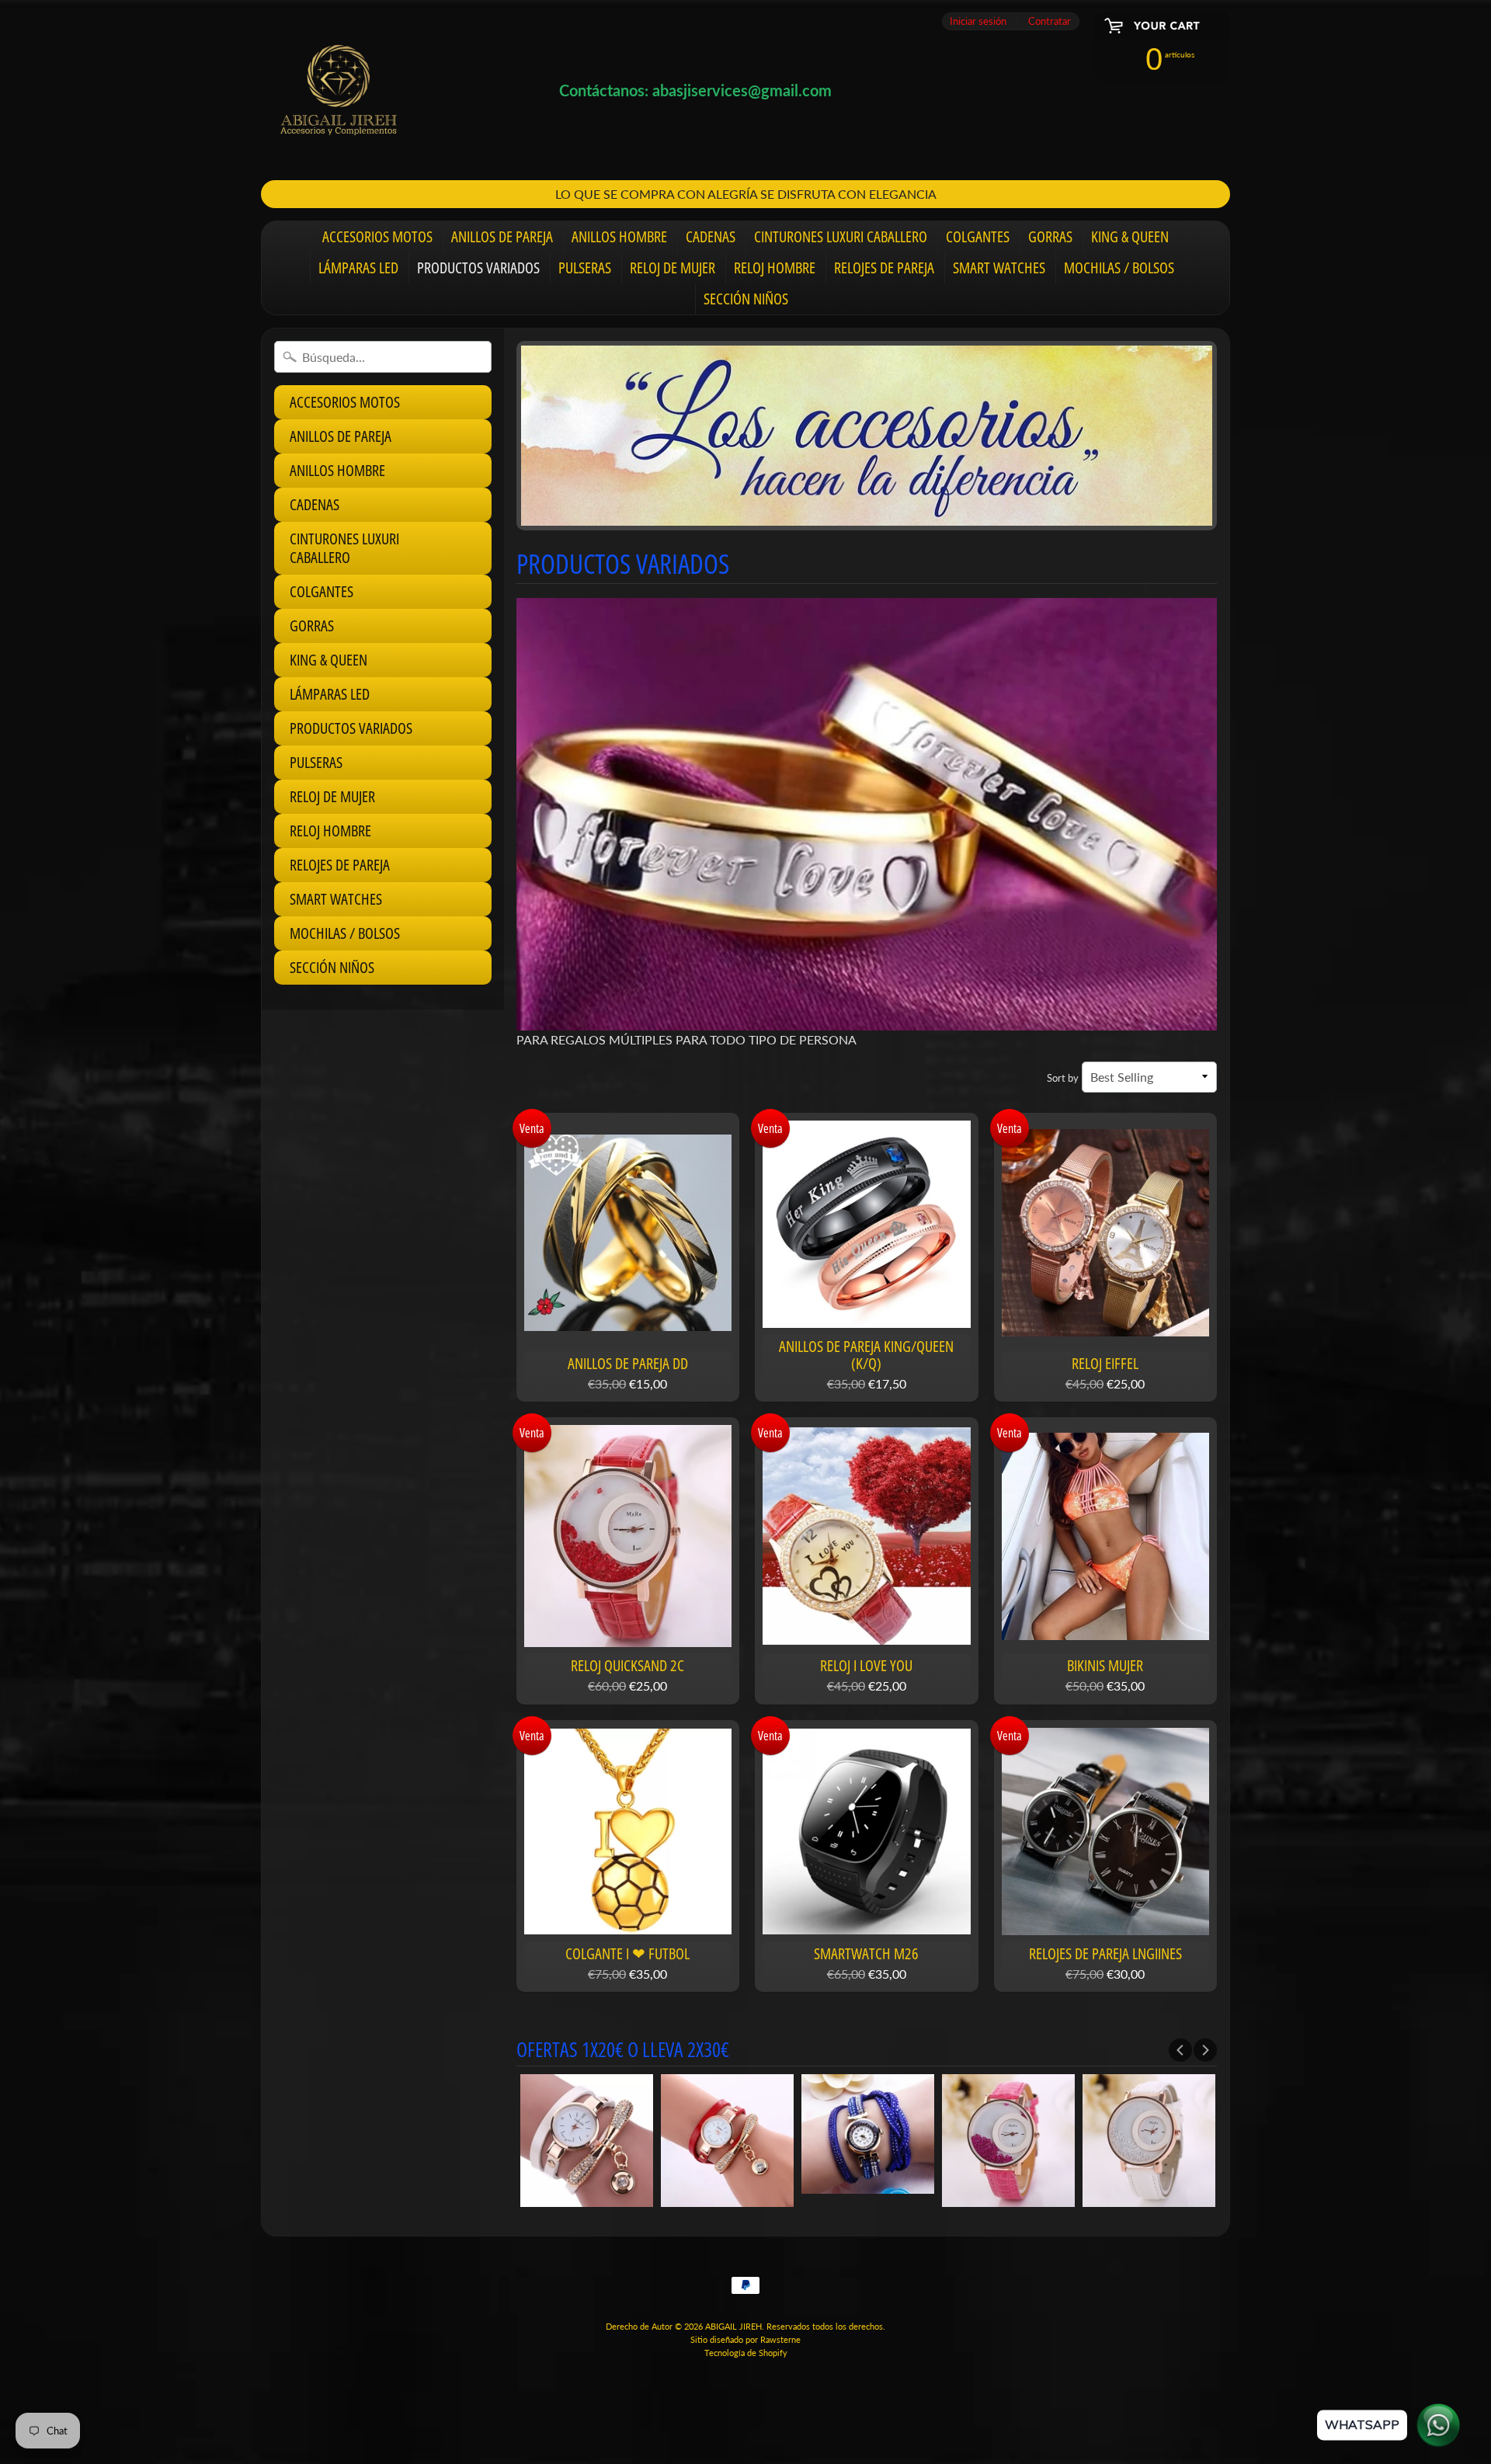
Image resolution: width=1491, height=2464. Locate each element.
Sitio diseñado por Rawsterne (745, 2339)
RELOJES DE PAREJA (884, 268)
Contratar (1050, 21)
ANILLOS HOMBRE (619, 236)
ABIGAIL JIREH (733, 2326)
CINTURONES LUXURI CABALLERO (841, 236)
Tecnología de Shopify (746, 2353)
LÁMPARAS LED (358, 268)
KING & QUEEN (1130, 236)
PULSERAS (585, 268)
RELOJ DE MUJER (673, 268)
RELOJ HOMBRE (775, 268)
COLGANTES (978, 236)
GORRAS (1050, 236)
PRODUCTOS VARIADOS (478, 268)
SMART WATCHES (999, 268)
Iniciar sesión (978, 21)
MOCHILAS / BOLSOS (1119, 268)
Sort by (1063, 1078)
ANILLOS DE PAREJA (502, 236)
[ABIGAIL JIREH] (339, 90)
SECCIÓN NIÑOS (746, 299)
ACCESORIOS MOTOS (377, 236)
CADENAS (711, 236)
